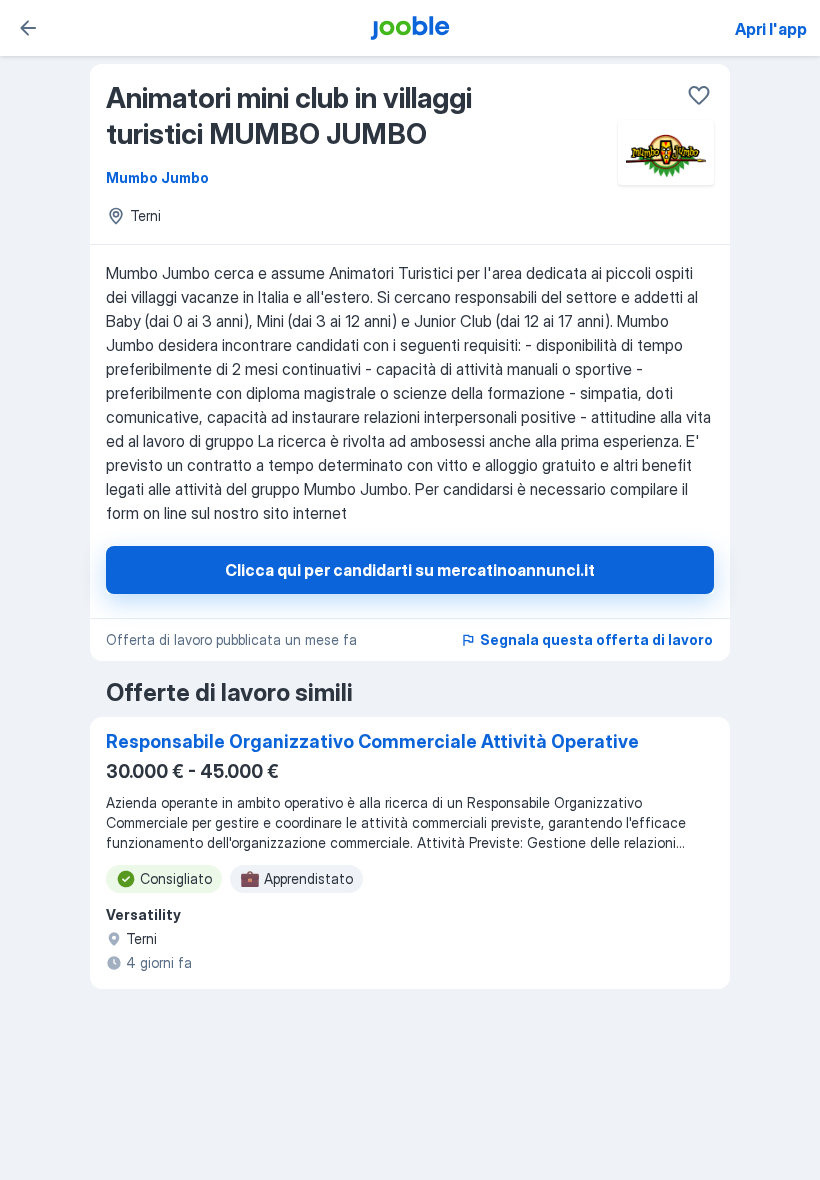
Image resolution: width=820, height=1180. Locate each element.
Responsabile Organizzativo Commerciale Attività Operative (372, 741)
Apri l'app (771, 29)
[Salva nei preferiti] (699, 95)
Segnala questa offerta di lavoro (596, 639)
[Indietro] (28, 28)
